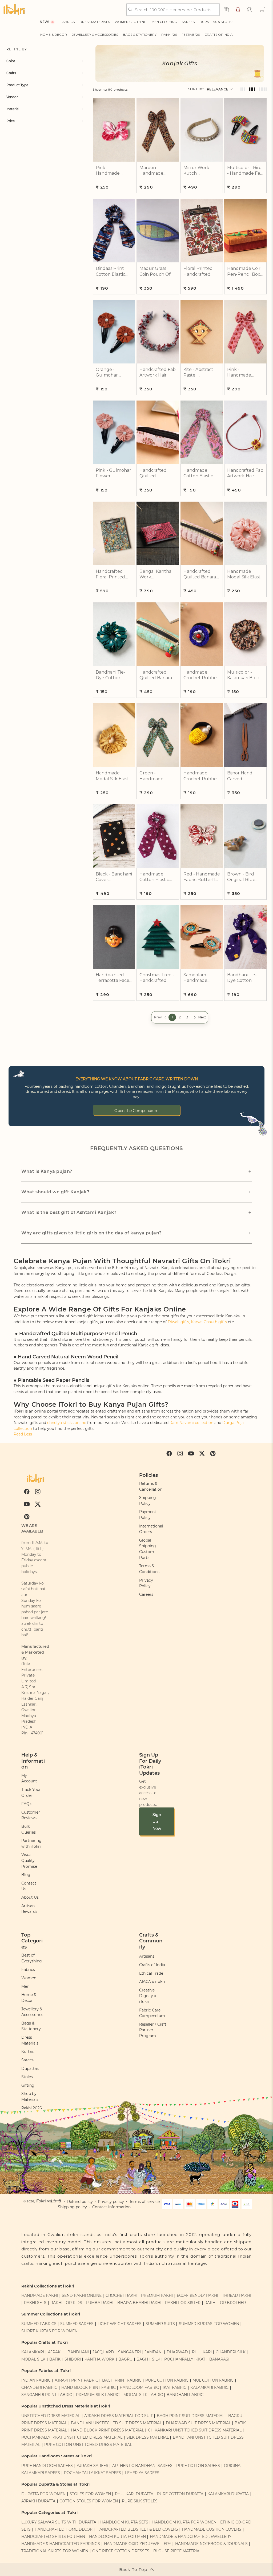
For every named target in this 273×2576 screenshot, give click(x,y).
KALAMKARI (33, 2352)
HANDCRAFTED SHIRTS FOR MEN (53, 2537)
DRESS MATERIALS (95, 22)
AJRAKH (56, 2352)
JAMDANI (154, 2352)
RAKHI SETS (35, 2303)
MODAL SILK (33, 2359)
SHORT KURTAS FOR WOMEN (49, 2331)
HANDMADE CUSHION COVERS (212, 2529)
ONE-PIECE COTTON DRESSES (121, 2551)
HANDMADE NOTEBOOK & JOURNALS (211, 2544)
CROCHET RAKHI (121, 2295)
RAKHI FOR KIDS (66, 2303)
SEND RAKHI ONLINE (82, 2295)
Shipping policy (72, 2207)
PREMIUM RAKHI (157, 2295)
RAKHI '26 (169, 35)
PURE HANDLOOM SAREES (47, 2466)
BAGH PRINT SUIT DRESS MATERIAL (191, 2416)
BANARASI (219, 2359)
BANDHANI (78, 2352)
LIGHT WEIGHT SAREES (120, 2324)
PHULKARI (202, 2352)
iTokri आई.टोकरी (48, 2201)
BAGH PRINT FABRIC (122, 2380)
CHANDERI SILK (231, 2352)
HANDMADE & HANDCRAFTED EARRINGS (61, 2544)
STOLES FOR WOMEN (90, 2494)
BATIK (55, 2359)
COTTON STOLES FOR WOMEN (89, 2501)
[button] (262, 10)
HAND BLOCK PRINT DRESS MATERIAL (107, 2430)
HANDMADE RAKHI (40, 2295)
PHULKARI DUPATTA (134, 2494)
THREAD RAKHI (237, 2295)
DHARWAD (177, 2352)
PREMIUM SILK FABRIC (98, 2395)
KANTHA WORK (99, 2359)
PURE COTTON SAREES (198, 2466)
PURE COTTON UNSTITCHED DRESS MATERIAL (88, 2445)
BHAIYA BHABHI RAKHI (139, 2303)
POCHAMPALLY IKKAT (185, 2359)
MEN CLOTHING (164, 22)
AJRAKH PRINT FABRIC (76, 2380)
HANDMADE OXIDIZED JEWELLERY (138, 2544)
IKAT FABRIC (174, 2387)
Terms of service (144, 2202)
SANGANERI (129, 2352)
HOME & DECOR (54, 35)
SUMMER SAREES (77, 2324)
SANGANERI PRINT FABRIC (47, 2395)
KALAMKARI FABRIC (209, 2387)
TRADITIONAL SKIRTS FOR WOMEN (55, 2551)
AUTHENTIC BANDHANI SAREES (142, 2466)
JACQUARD (103, 2352)
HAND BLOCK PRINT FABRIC (89, 2387)
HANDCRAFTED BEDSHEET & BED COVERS (137, 2529)
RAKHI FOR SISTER (183, 2303)
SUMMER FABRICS (39, 2324)
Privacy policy (111, 2202)
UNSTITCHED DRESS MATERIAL (51, 2416)
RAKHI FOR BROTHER (225, 2303)
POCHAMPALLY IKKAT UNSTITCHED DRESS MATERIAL (72, 2437)
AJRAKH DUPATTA (38, 2501)
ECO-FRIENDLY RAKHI (197, 2295)
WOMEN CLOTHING (131, 22)
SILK (156, 2359)
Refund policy (80, 2202)
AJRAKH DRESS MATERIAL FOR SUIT (119, 2416)
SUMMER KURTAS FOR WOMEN (209, 2324)
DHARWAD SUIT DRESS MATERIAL (198, 2423)
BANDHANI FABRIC (185, 2395)
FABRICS (68, 22)
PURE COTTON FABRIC (167, 2380)
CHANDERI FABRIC (39, 2387)
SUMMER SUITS (160, 2324)
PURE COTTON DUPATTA (180, 2494)
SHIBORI (73, 2359)
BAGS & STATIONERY (140, 35)
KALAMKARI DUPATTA (228, 2494)
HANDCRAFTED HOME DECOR (64, 2529)
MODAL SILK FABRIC (143, 2395)
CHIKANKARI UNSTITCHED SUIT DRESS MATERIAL (195, 2430)
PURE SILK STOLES (140, 2501)
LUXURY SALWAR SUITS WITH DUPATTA (59, 2522)
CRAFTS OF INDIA (219, 35)
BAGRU (125, 2359)
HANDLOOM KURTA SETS (124, 2522)
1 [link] (172, 1017)
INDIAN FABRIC (36, 2380)
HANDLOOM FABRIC (139, 2387)
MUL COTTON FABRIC (213, 2380)
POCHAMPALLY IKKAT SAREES (93, 2473)
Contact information (111, 2207)
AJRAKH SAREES (93, 2466)
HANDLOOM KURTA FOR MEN (117, 2537)
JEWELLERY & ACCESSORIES (95, 35)
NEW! (44, 22)
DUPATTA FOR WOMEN (43, 2494)
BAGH (142, 2359)
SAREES (188, 22)
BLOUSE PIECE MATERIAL (177, 2551)
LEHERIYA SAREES (142, 2473)
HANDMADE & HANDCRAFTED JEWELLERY (191, 2537)
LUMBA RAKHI (100, 2303)
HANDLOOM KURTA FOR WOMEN (184, 2522)
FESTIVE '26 (191, 35)
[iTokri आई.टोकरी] (14, 10)
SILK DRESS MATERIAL (148, 2437)
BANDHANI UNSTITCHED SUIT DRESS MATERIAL (116, 2423)
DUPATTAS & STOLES (216, 22)
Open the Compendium (136, 1111)
